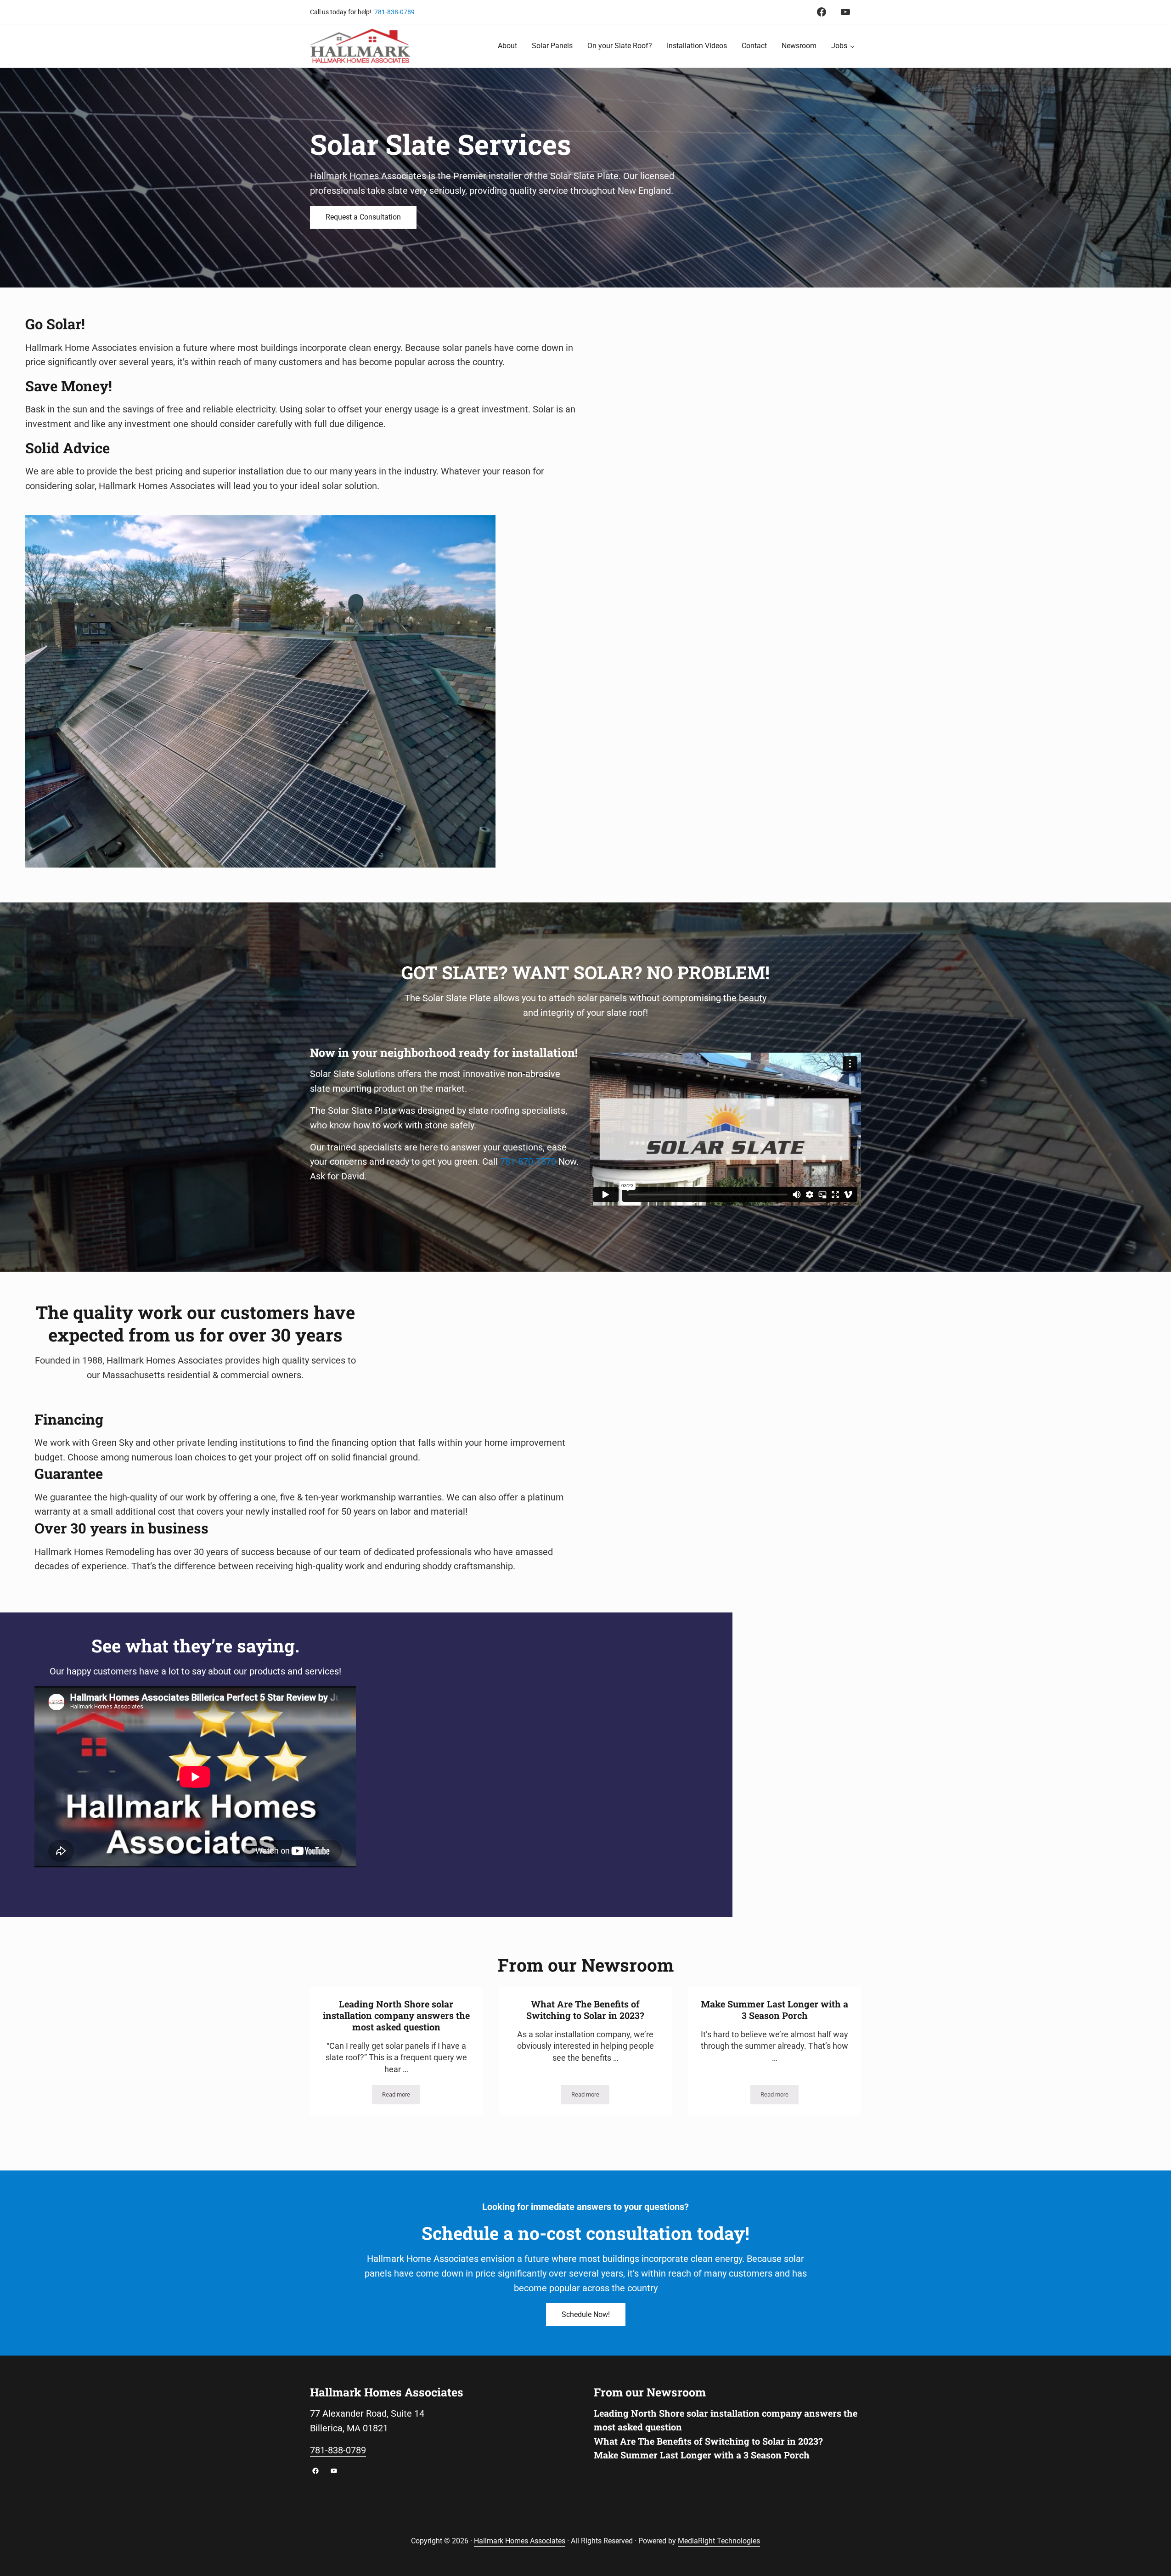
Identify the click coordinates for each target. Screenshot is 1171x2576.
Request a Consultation (363, 217)
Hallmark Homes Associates (520, 2541)
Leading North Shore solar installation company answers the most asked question (396, 2015)
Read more (401, 2096)
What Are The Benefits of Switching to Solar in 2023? (585, 2010)
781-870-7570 (528, 1162)
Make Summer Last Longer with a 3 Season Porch (774, 2010)
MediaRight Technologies (719, 2541)
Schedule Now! (586, 2314)
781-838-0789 (394, 12)
